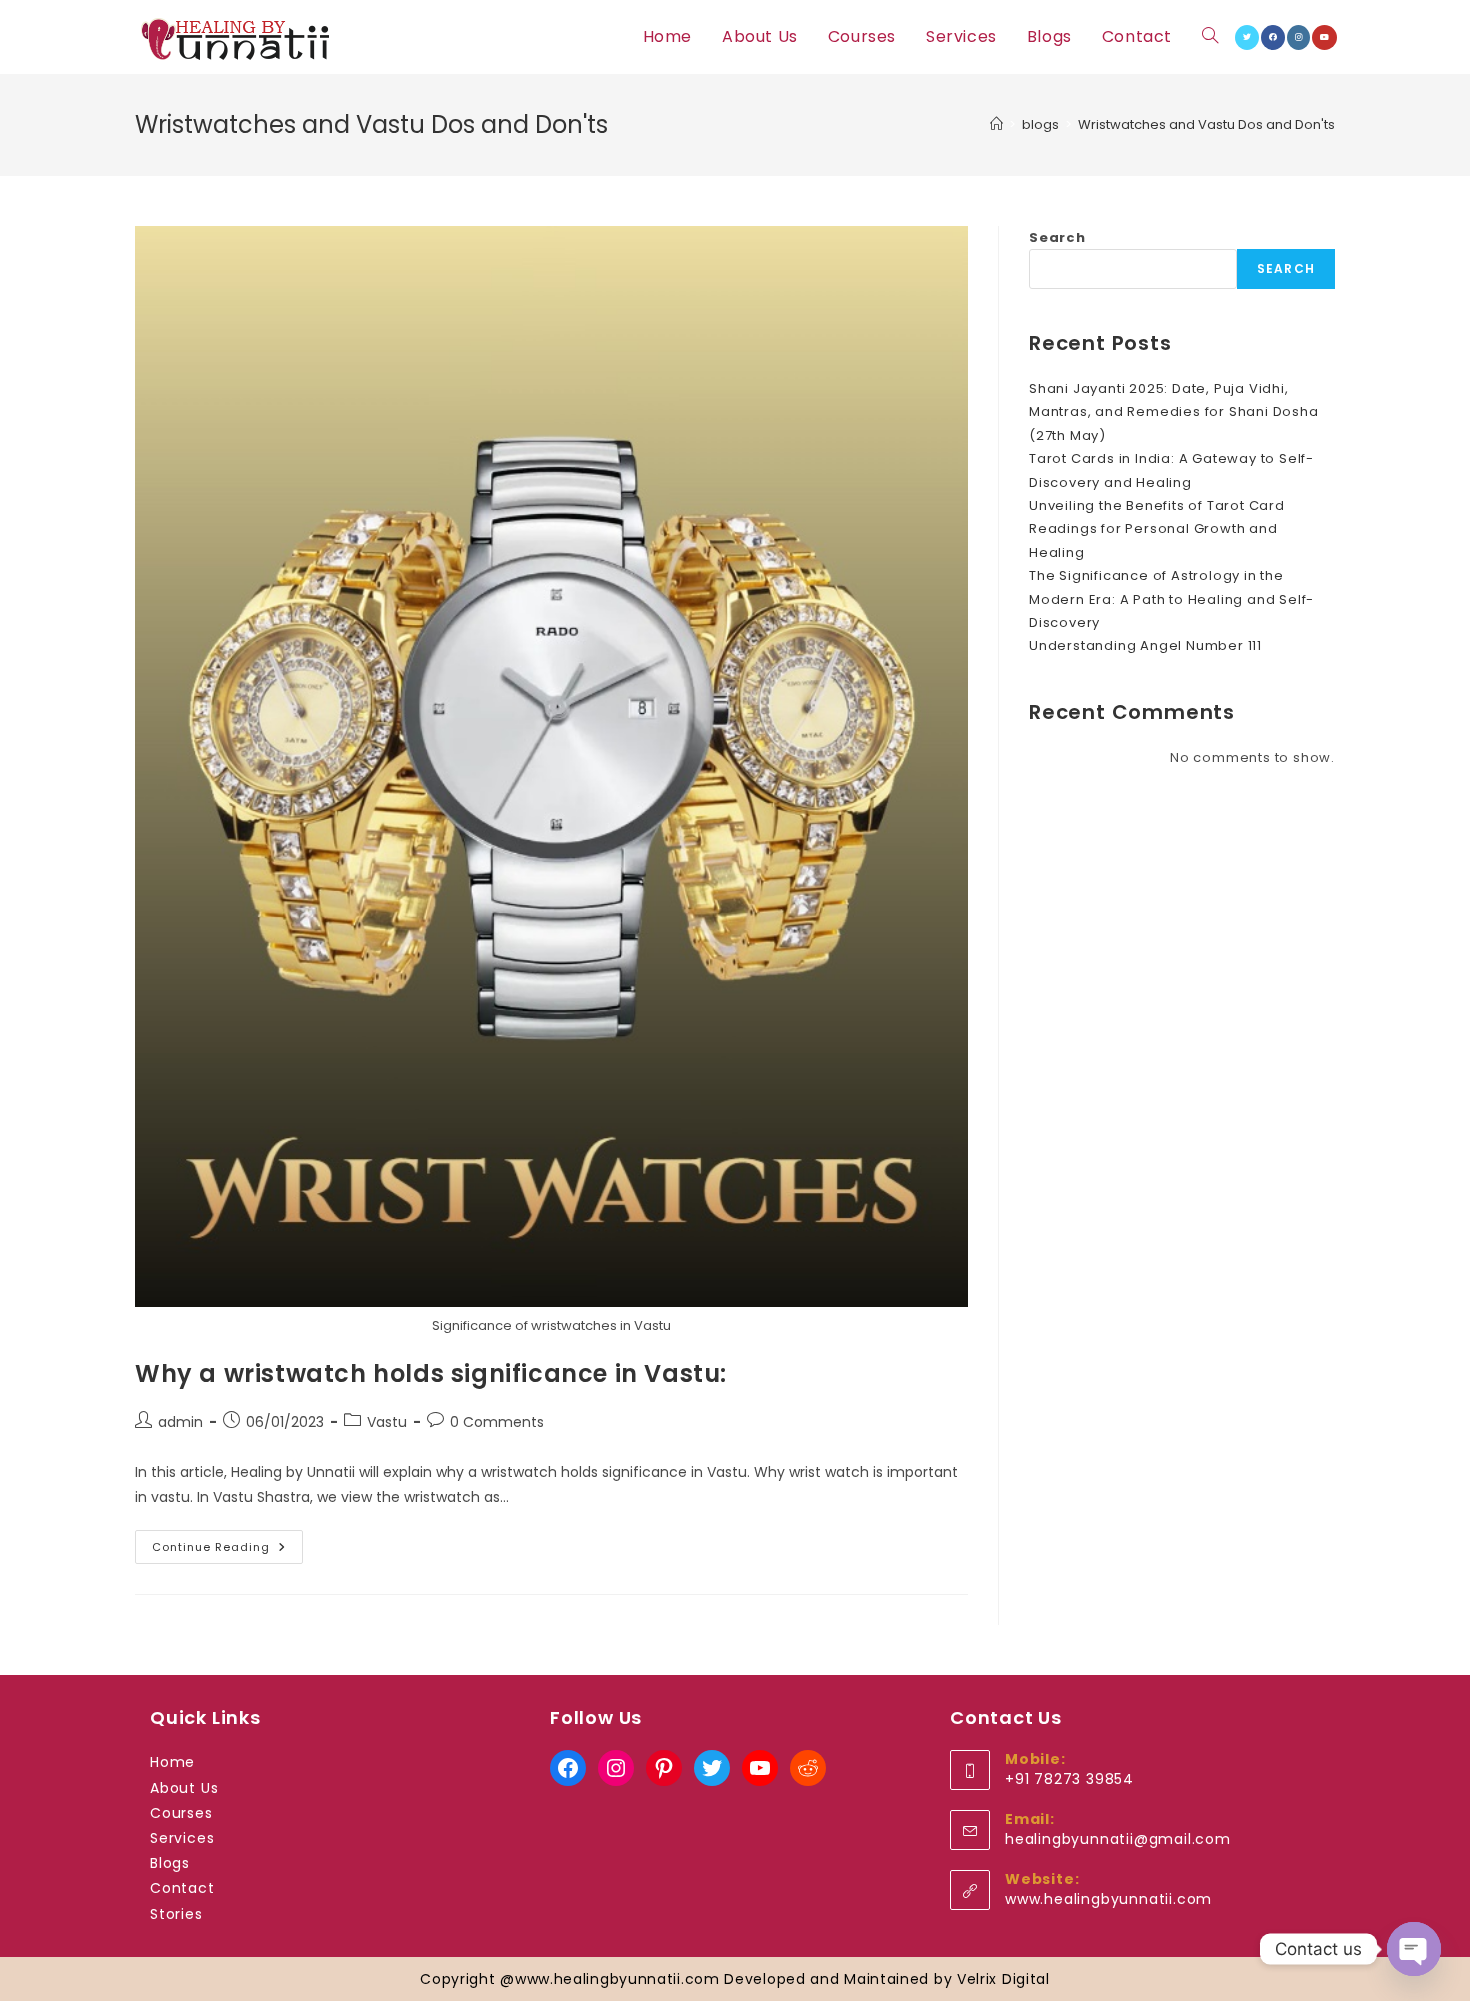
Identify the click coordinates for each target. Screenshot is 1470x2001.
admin (180, 1422)
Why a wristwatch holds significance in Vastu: (431, 1373)
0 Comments (497, 1422)
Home (172, 1762)
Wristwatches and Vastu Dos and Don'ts (1206, 124)
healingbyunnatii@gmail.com (1118, 1839)
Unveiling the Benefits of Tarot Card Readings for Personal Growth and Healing (1157, 529)
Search (1057, 237)
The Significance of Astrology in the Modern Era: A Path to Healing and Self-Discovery (1171, 599)
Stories (176, 1914)
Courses (181, 1813)
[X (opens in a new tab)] (1247, 37)
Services (182, 1838)
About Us (184, 1788)
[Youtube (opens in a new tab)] (1324, 37)
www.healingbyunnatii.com (1108, 1899)
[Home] (996, 124)
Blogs (170, 1863)
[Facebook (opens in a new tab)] (1273, 37)
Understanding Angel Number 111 (1145, 645)
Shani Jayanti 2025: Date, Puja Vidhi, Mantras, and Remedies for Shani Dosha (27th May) (1174, 412)
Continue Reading (227, 1550)
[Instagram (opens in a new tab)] (1298, 37)
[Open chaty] (1414, 1949)
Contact (182, 1888)
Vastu (387, 1422)
